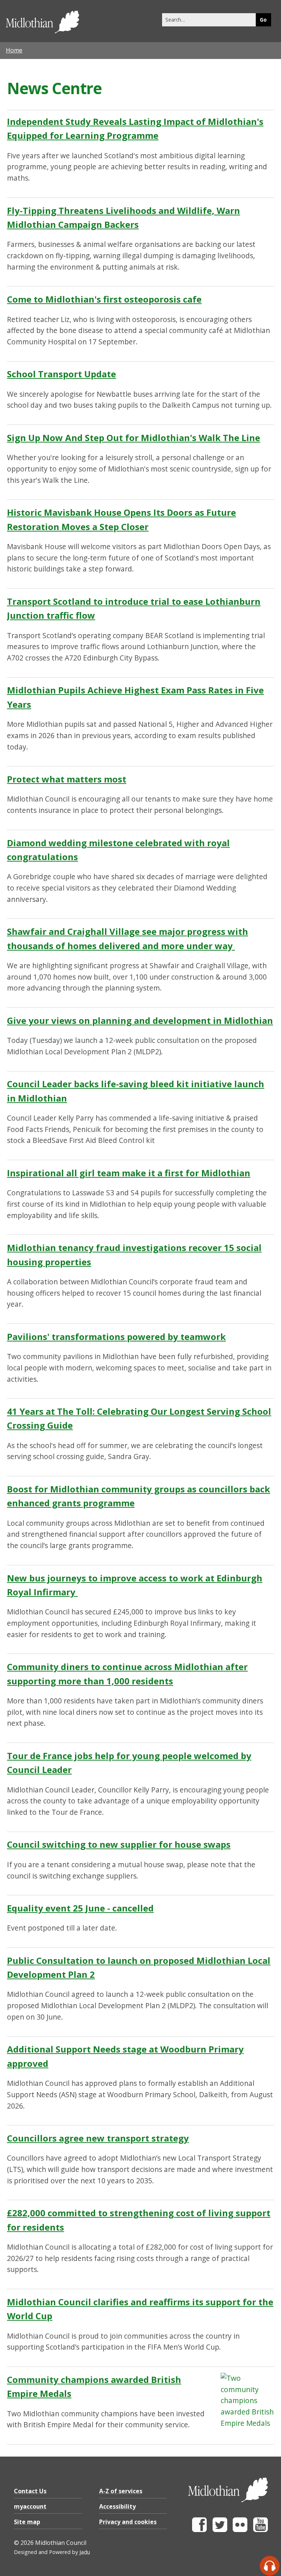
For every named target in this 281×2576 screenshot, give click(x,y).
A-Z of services (121, 2491)
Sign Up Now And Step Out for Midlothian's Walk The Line (134, 438)
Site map (27, 2522)
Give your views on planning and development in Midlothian (140, 1020)
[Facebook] (199, 2530)
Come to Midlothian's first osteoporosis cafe (104, 299)
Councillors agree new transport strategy (98, 2138)
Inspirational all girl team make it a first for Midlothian (129, 1173)
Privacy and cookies (128, 2522)
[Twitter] (220, 2530)
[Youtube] (261, 2530)
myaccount (30, 2506)
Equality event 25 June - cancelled (80, 1908)
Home (14, 50)
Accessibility (117, 2506)
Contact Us (30, 2491)
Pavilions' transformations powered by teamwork (116, 1337)
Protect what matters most (67, 779)
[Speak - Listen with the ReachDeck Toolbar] (270, 2566)
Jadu (85, 2552)
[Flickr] (240, 2530)
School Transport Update (61, 374)
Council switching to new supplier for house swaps (119, 1844)
